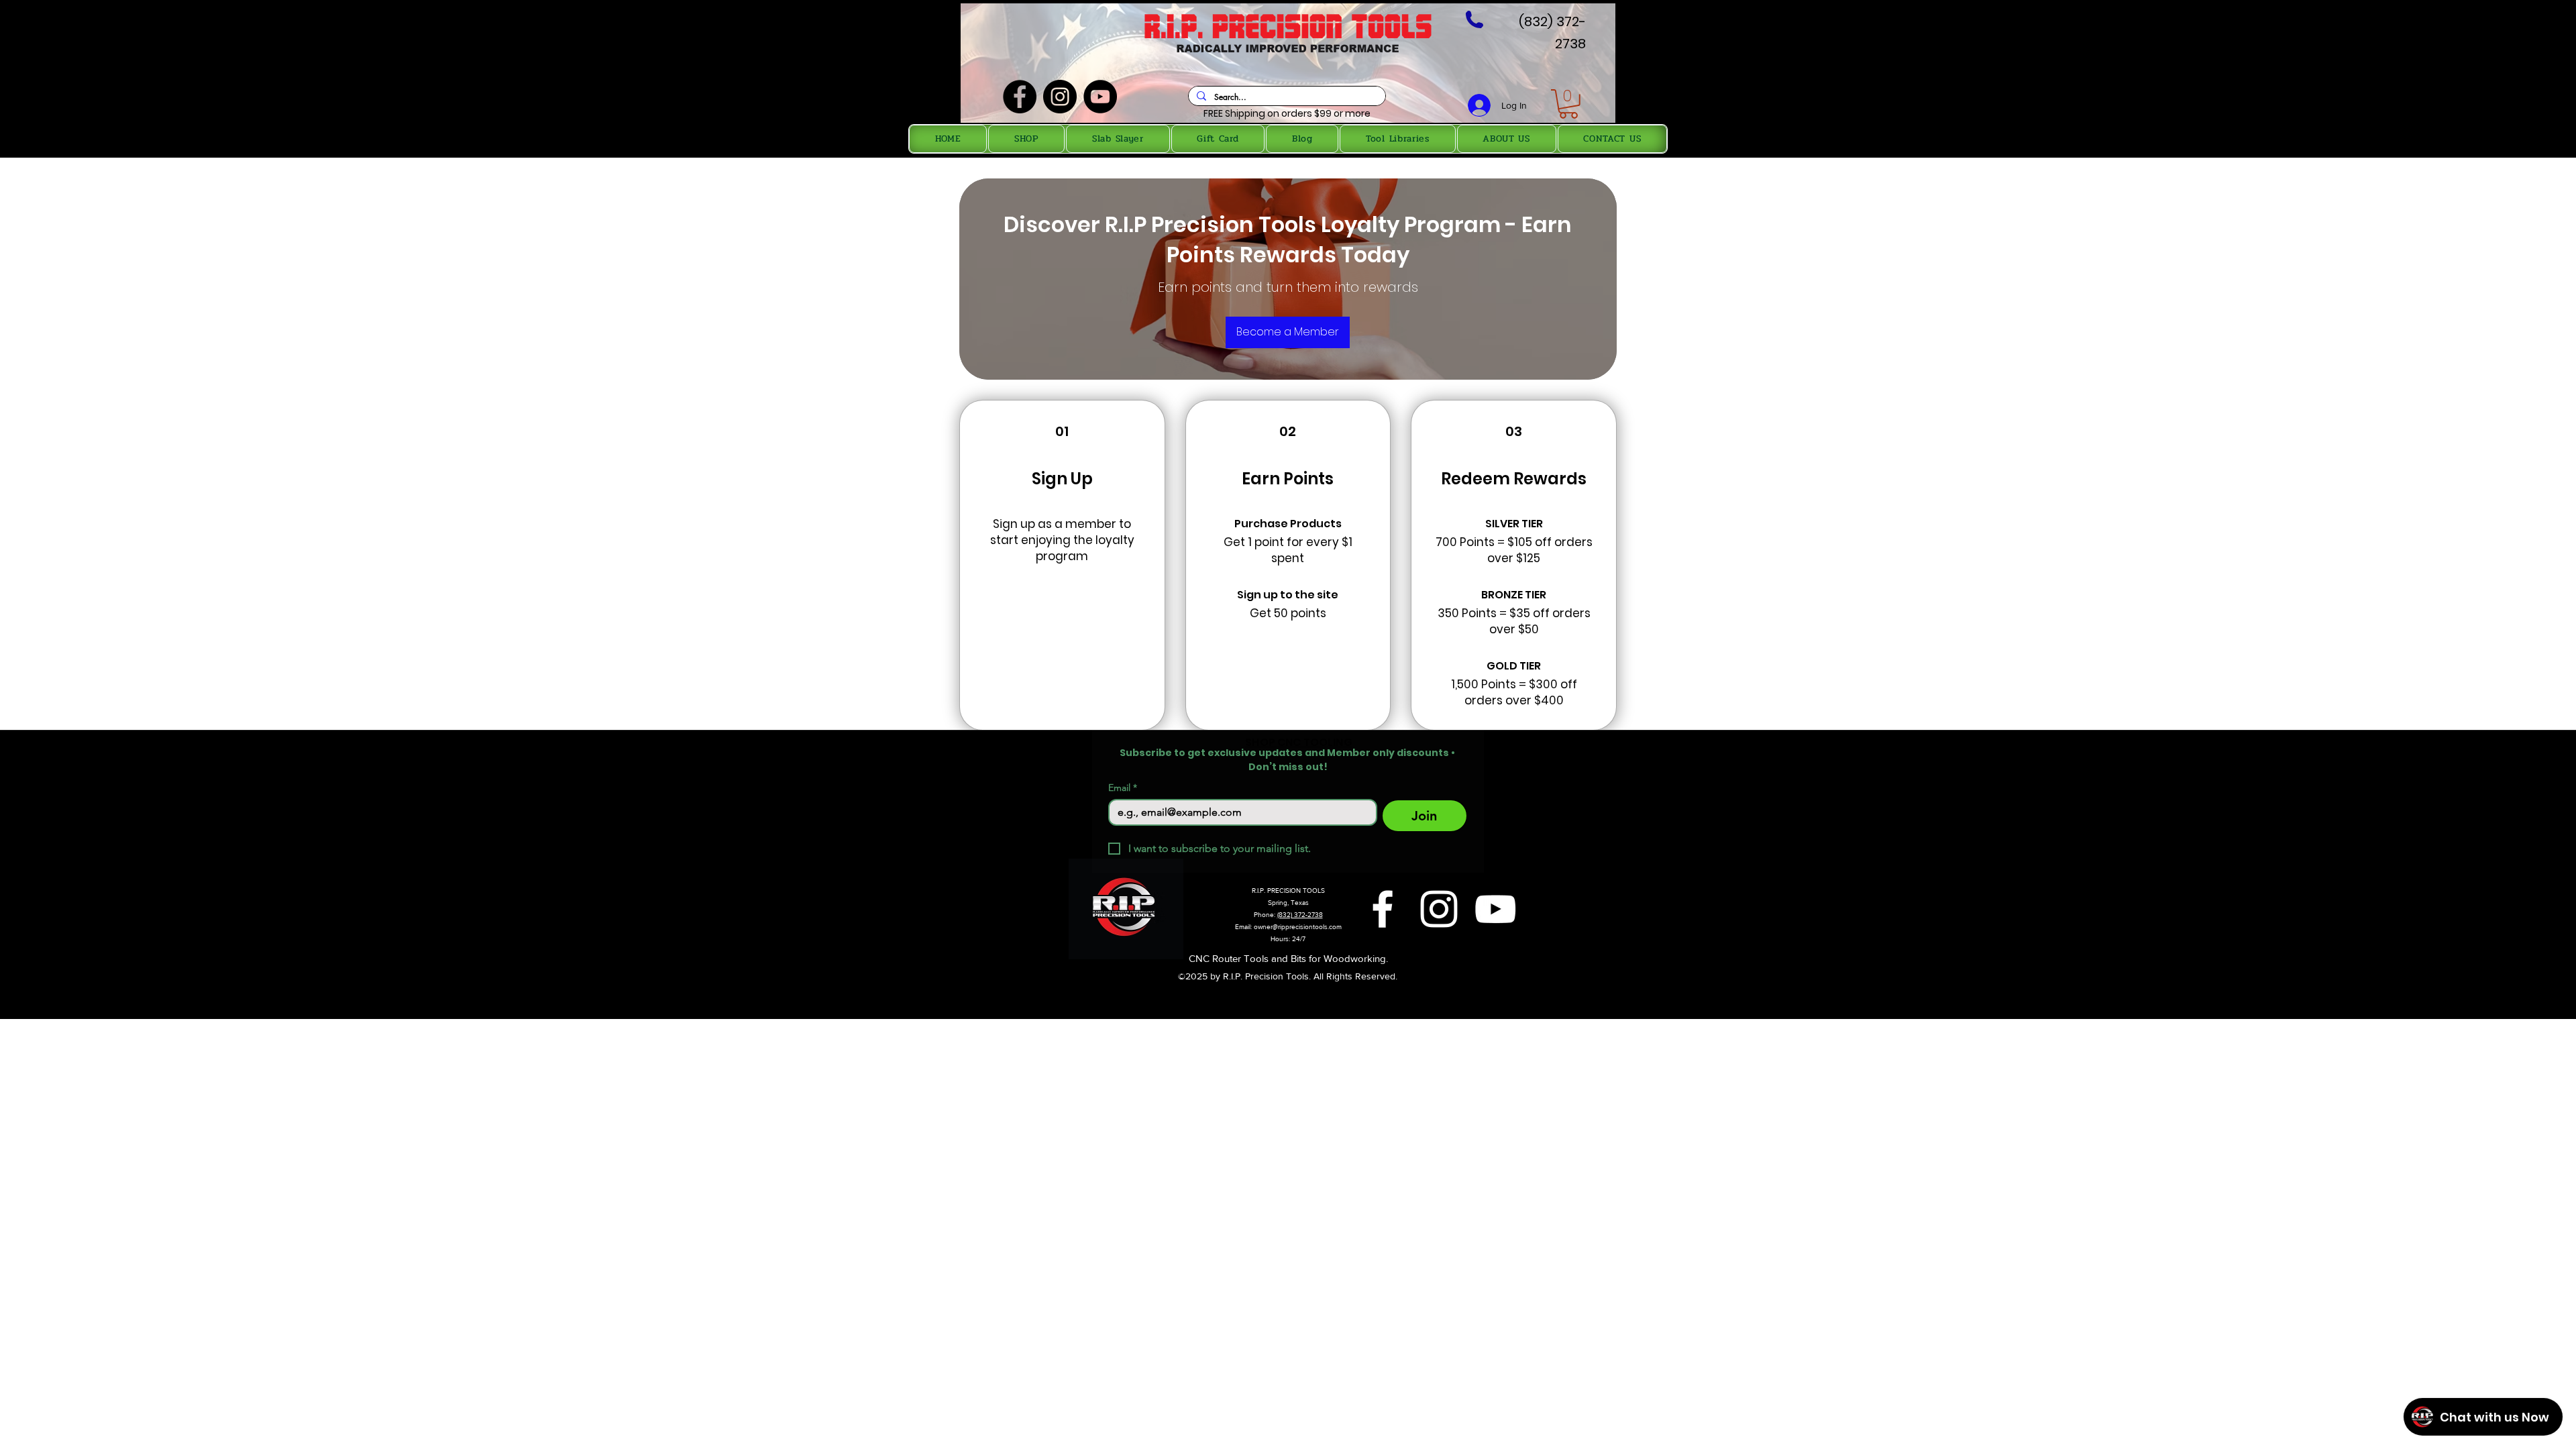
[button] (1568, 104)
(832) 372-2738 (1300, 915)
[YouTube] (1100, 97)
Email (1123, 788)
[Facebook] (1020, 97)
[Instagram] (1060, 97)
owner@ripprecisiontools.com (1298, 927)
